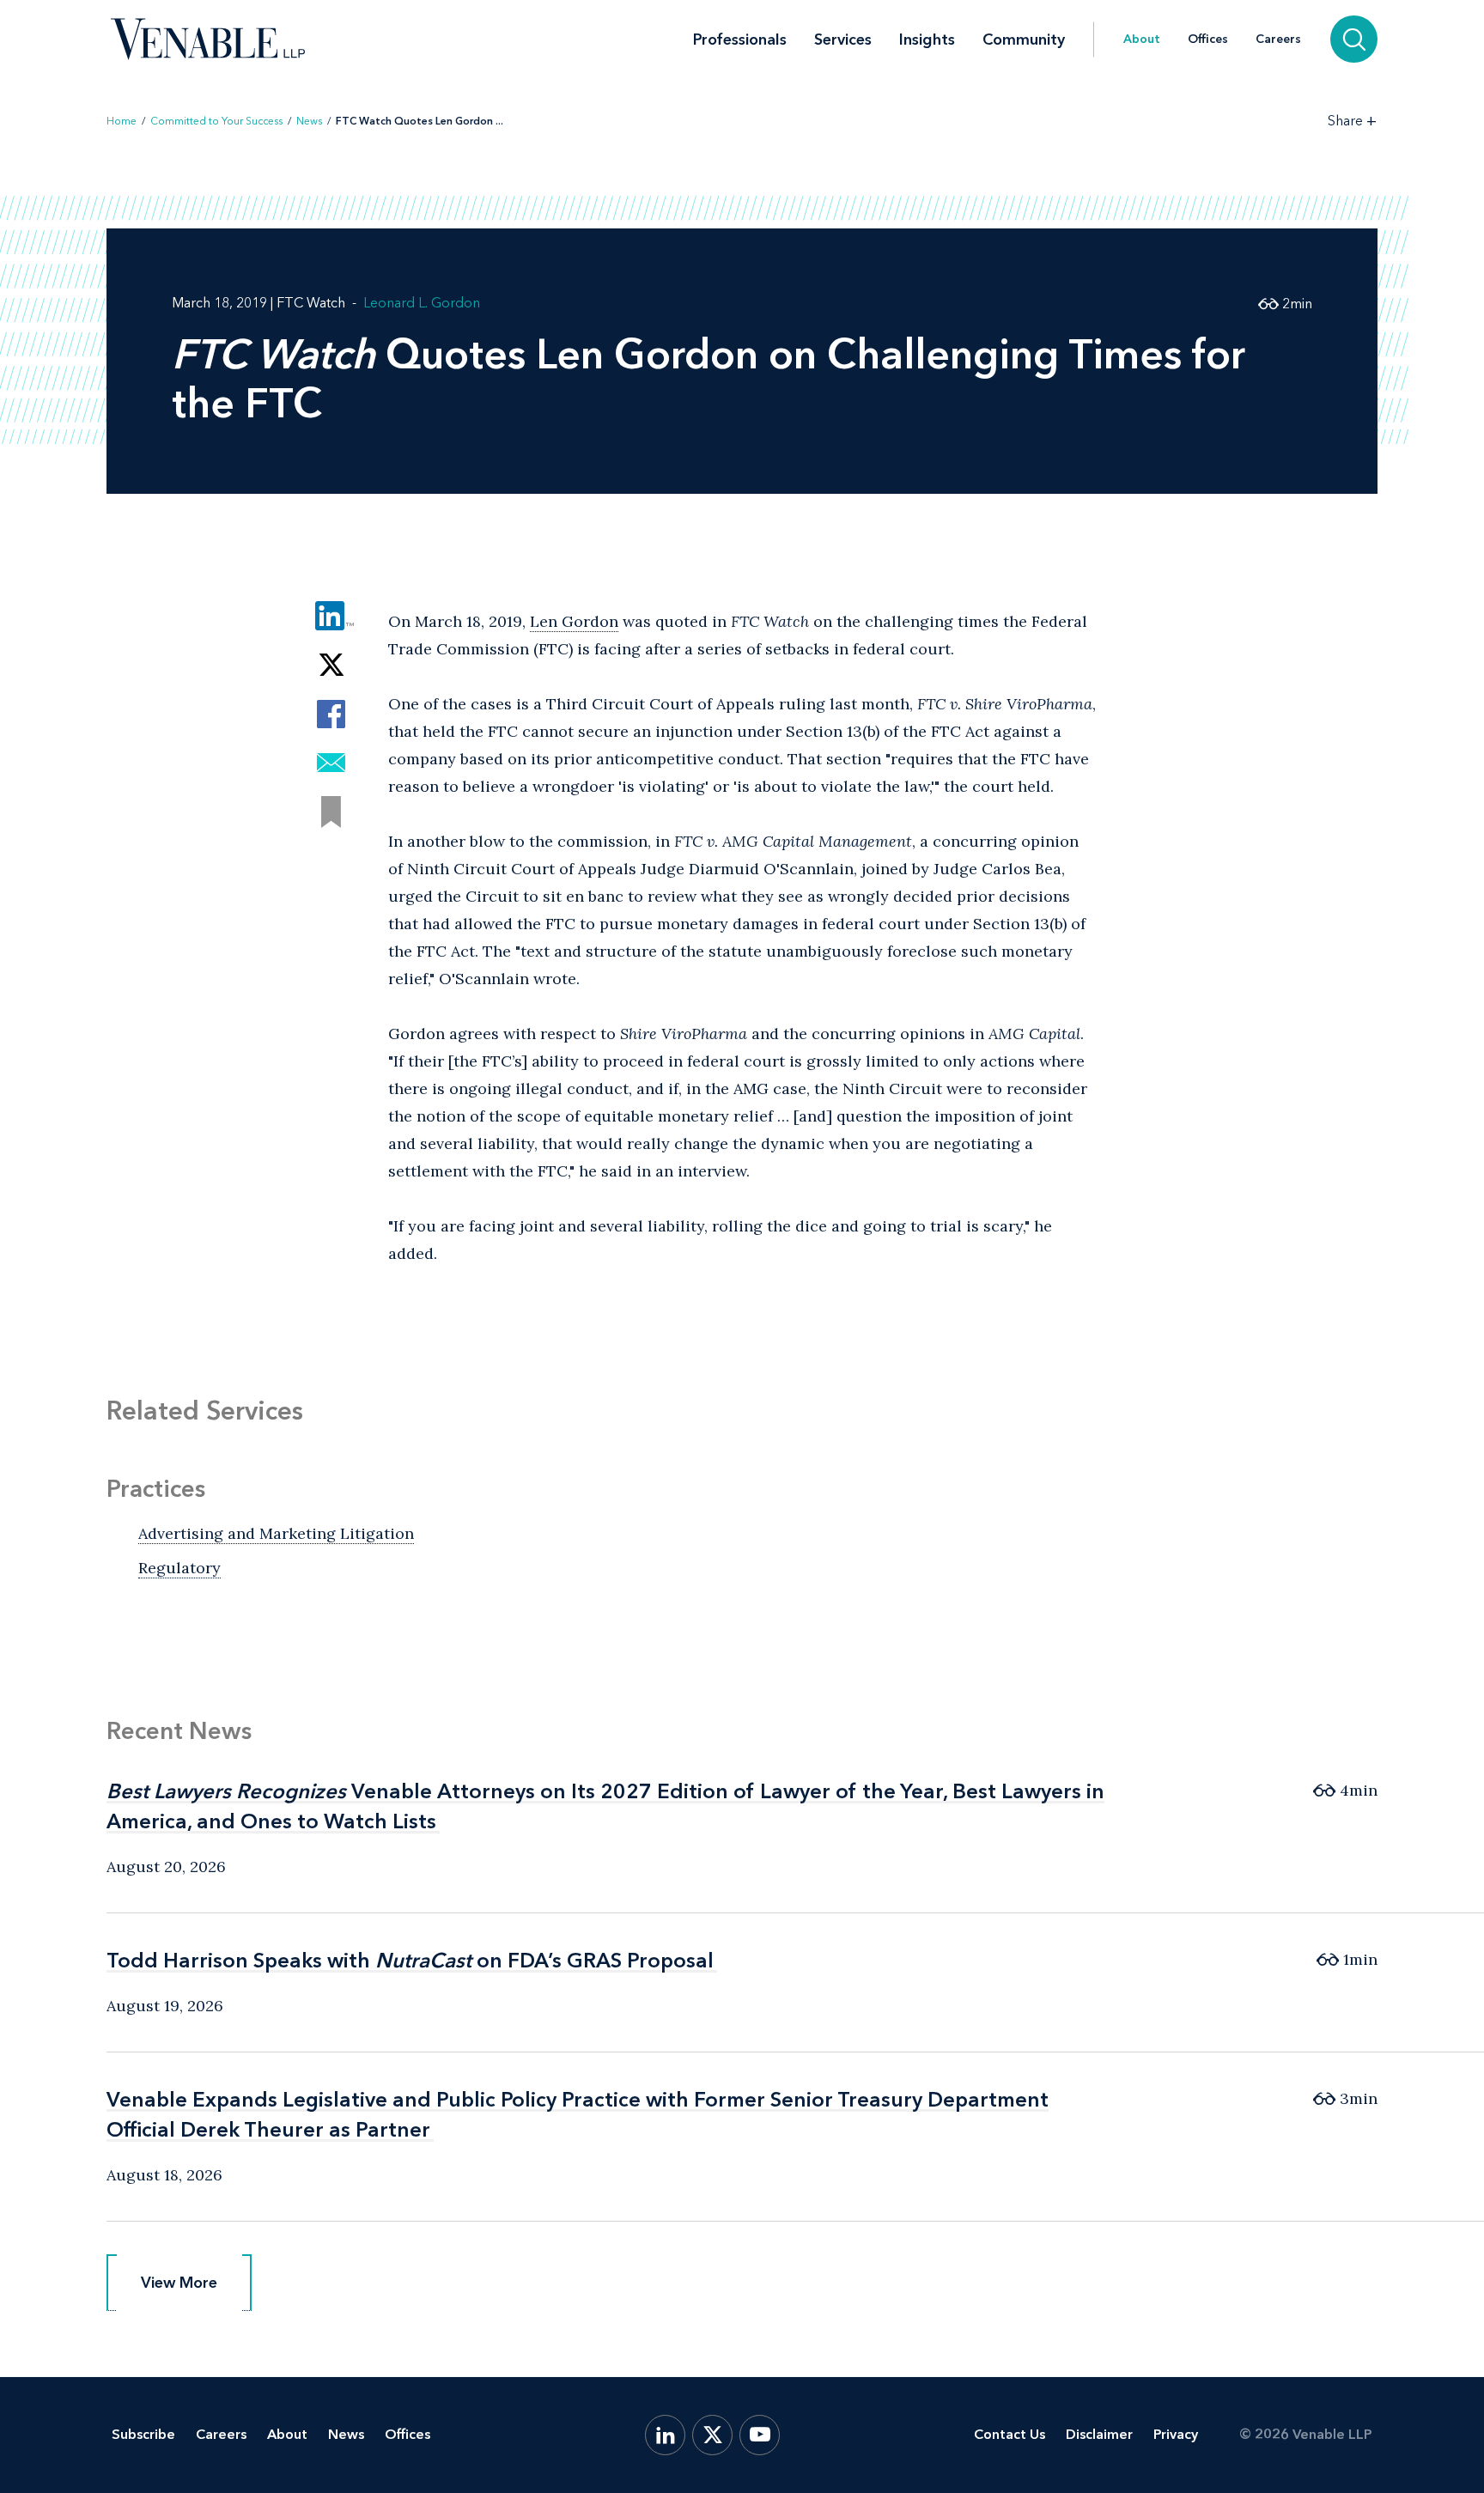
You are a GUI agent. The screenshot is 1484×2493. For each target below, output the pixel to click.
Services (843, 40)
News (309, 121)
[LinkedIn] (665, 2435)
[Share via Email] (331, 763)
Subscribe (143, 2434)
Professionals (740, 40)
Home (122, 121)
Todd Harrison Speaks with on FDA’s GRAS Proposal (410, 1960)
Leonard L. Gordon (422, 303)
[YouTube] (760, 2435)
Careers (1278, 40)
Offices (1208, 40)
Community (1024, 40)
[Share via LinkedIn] (331, 616)
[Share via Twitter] (331, 665)
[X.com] (712, 2435)
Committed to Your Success (216, 121)
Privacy (1176, 2434)
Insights (927, 40)
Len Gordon (574, 621)
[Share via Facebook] (331, 714)
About (1142, 40)
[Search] (1354, 39)
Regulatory (179, 1568)
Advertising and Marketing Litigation (276, 1533)
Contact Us (1010, 2434)
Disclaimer (1099, 2434)
